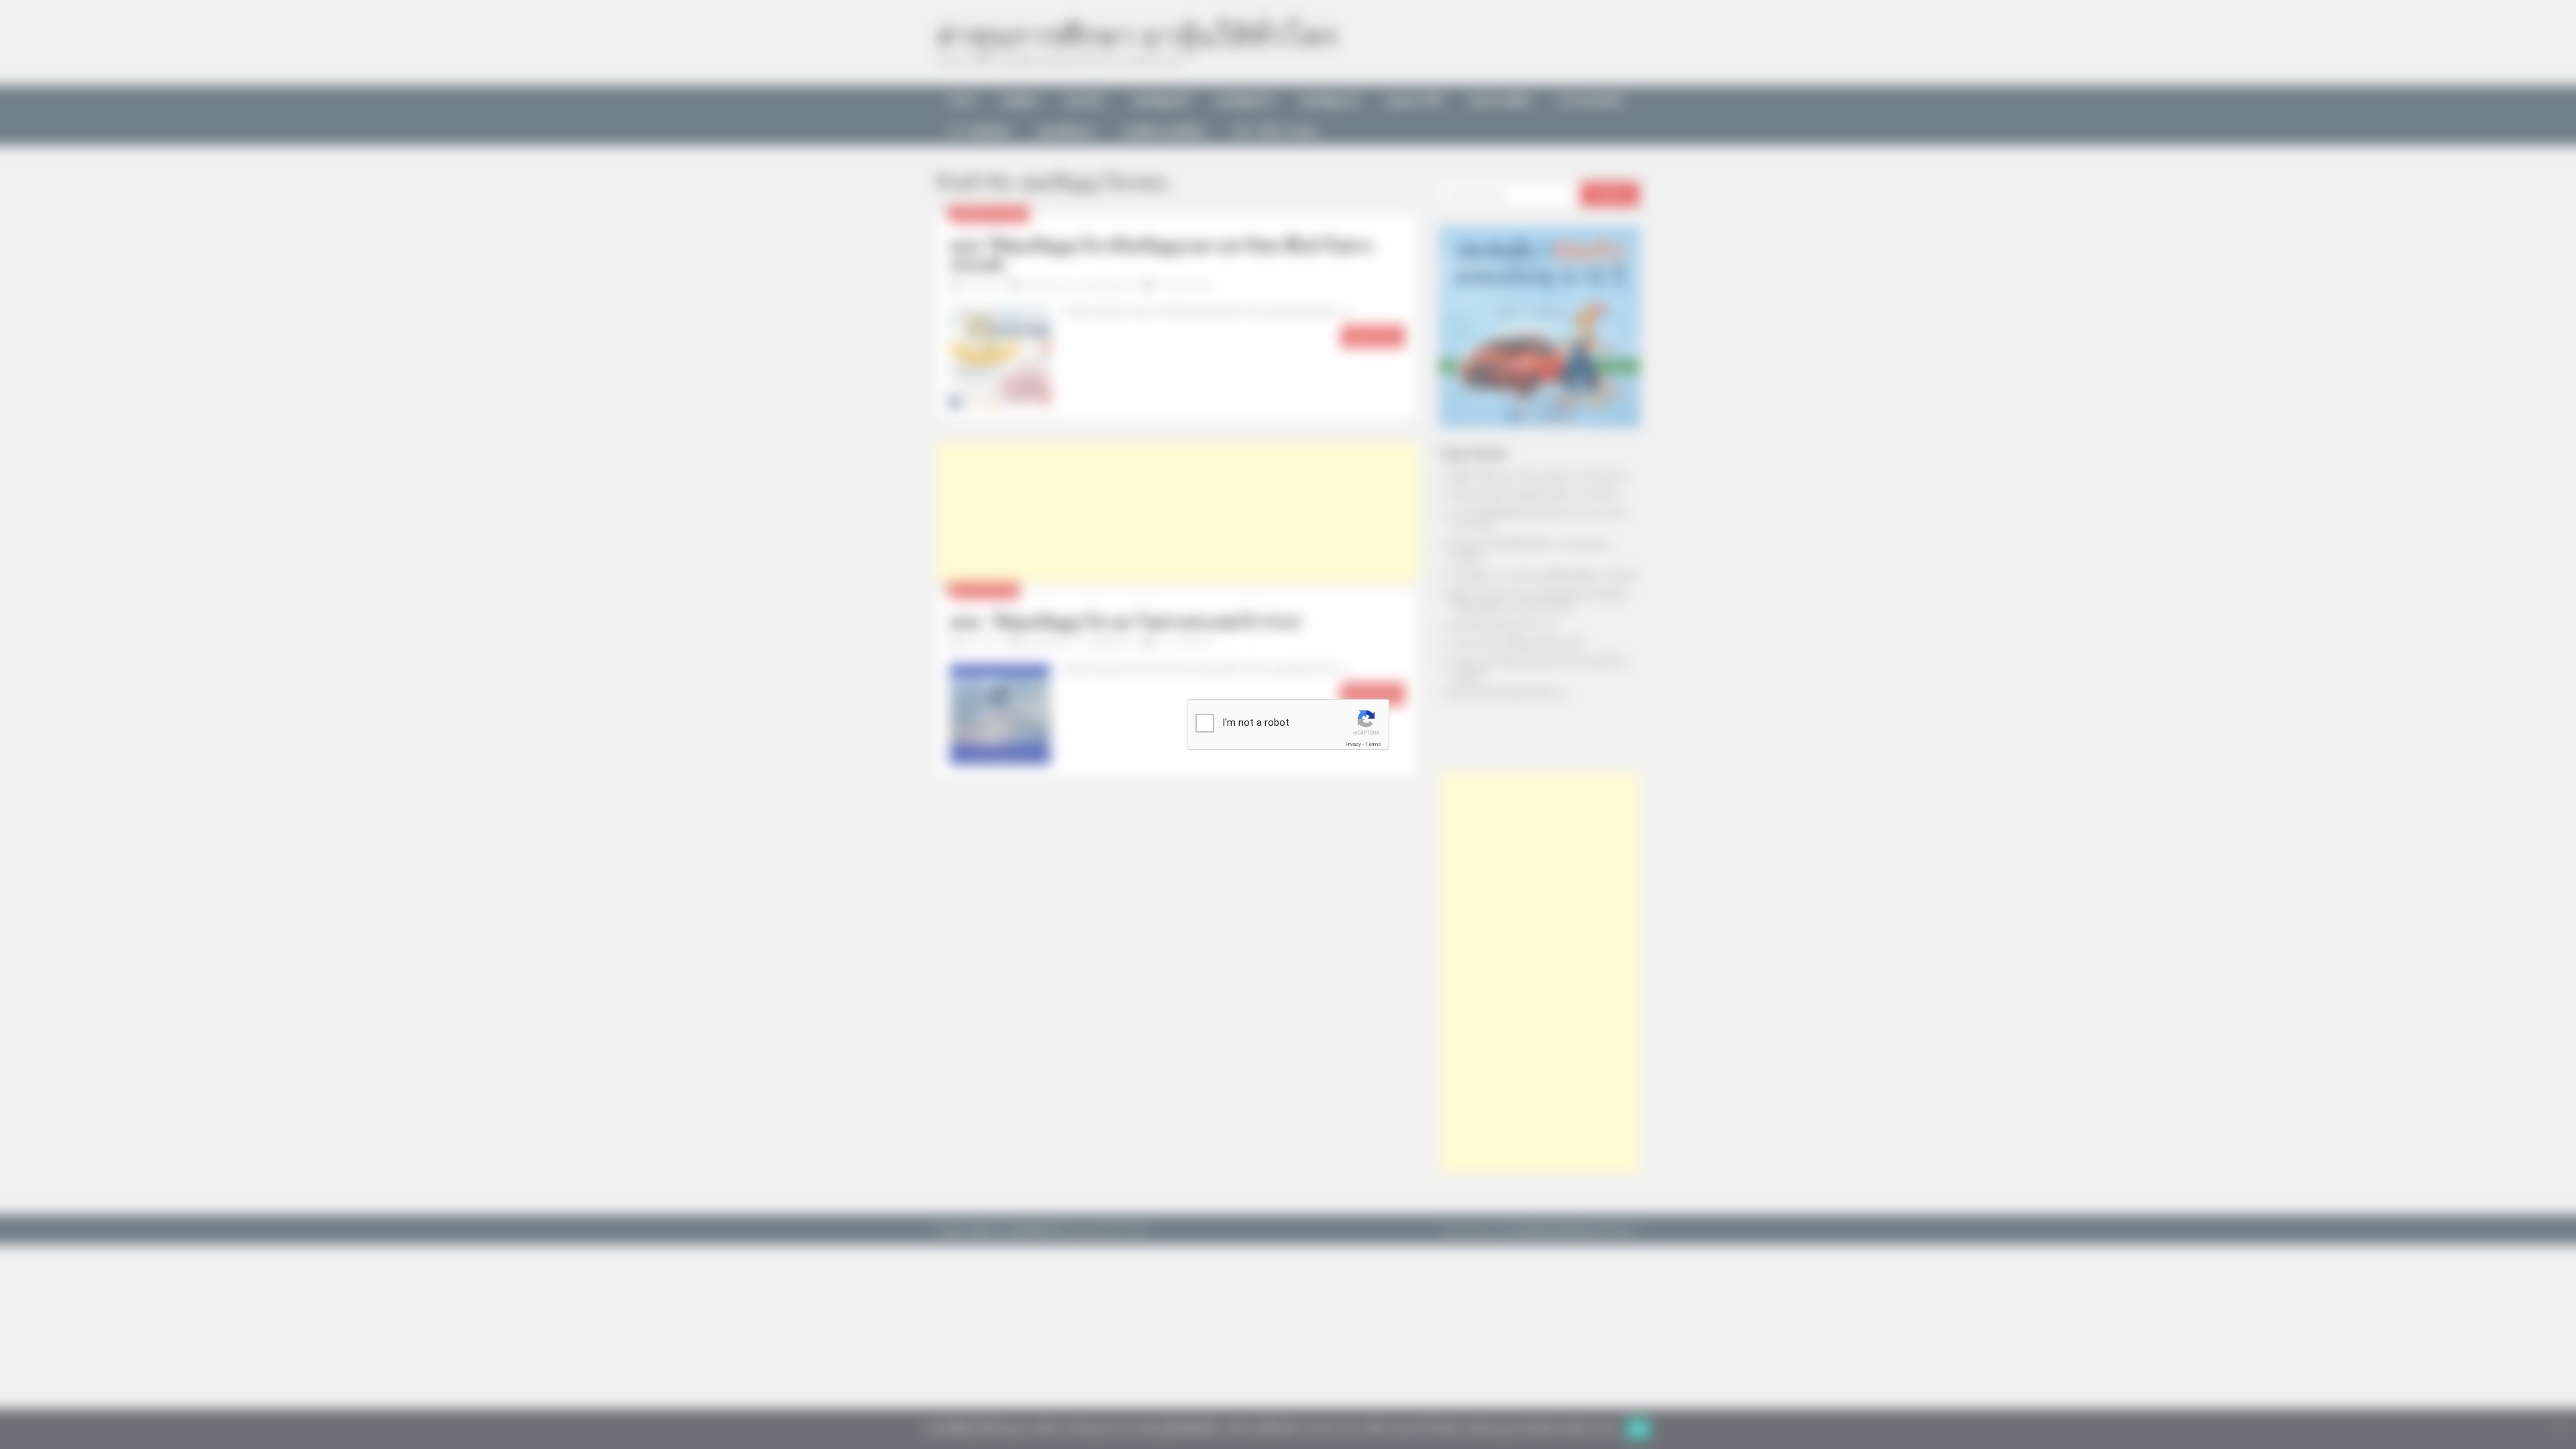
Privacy (1353, 744)
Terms (1373, 744)
